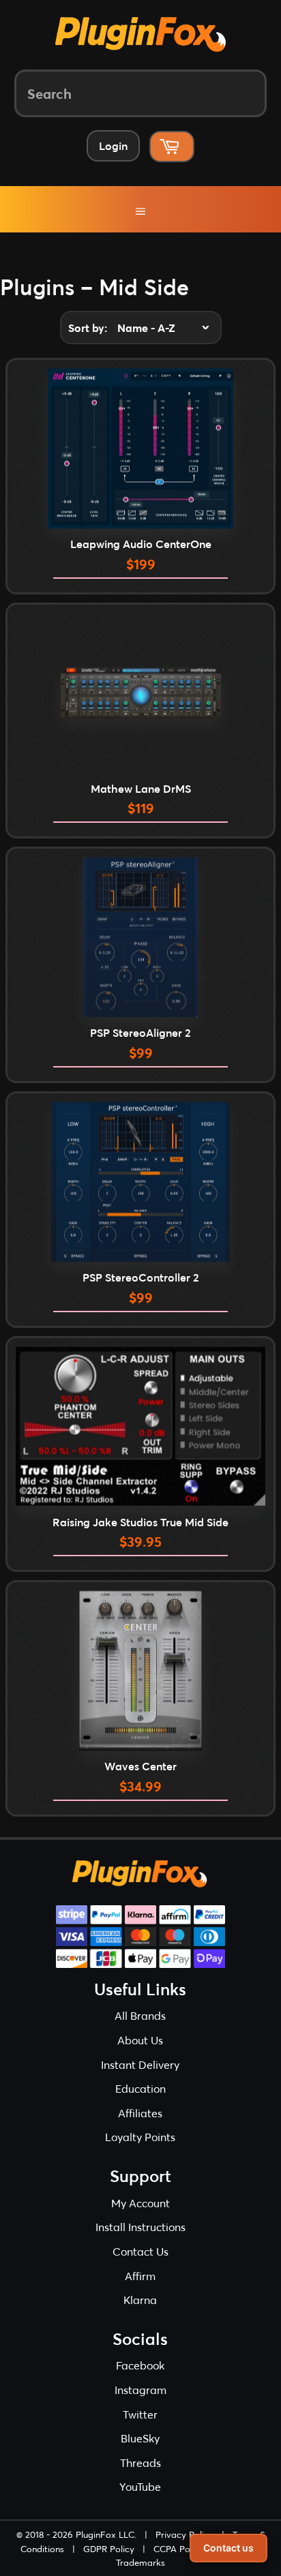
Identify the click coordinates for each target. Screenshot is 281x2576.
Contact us (228, 2548)
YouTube (140, 2486)
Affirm (140, 2276)
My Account (140, 2203)
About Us (140, 2040)
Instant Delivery (140, 2064)
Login (113, 146)
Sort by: (88, 328)
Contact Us (140, 2251)
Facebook (140, 2365)
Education (140, 2088)
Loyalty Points (140, 2137)
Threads (140, 2463)
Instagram (140, 2390)
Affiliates (140, 2113)
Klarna (140, 2300)
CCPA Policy (179, 2549)
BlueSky (140, 2438)
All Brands (140, 2015)
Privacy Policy (184, 2534)
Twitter (140, 2414)
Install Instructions (140, 2227)
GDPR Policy (109, 2549)
